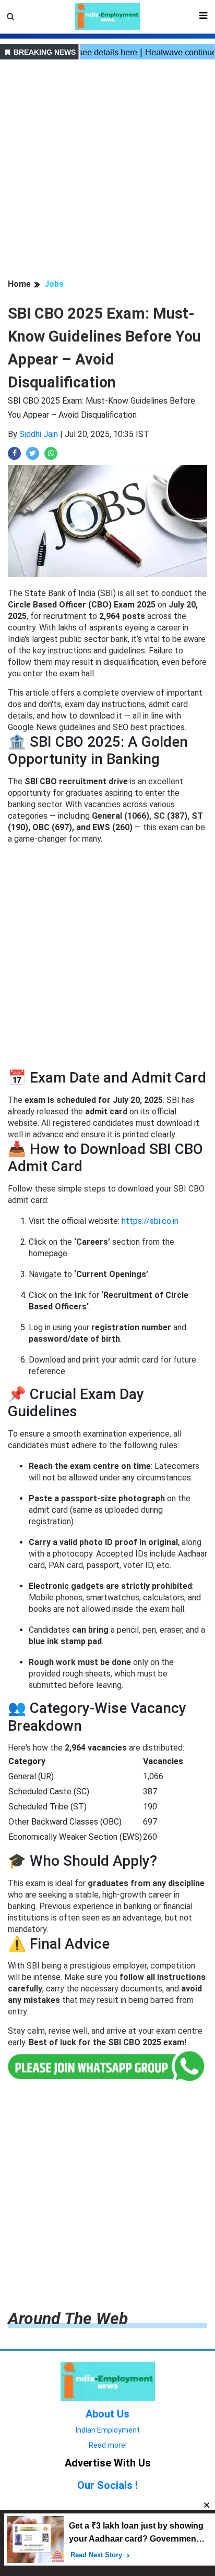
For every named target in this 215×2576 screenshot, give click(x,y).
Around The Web (68, 2318)
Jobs (54, 284)
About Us (107, 2414)
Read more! (108, 2445)
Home (19, 284)
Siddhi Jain (39, 434)
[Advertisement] (107, 171)
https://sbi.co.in (150, 1221)
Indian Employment (108, 2430)
